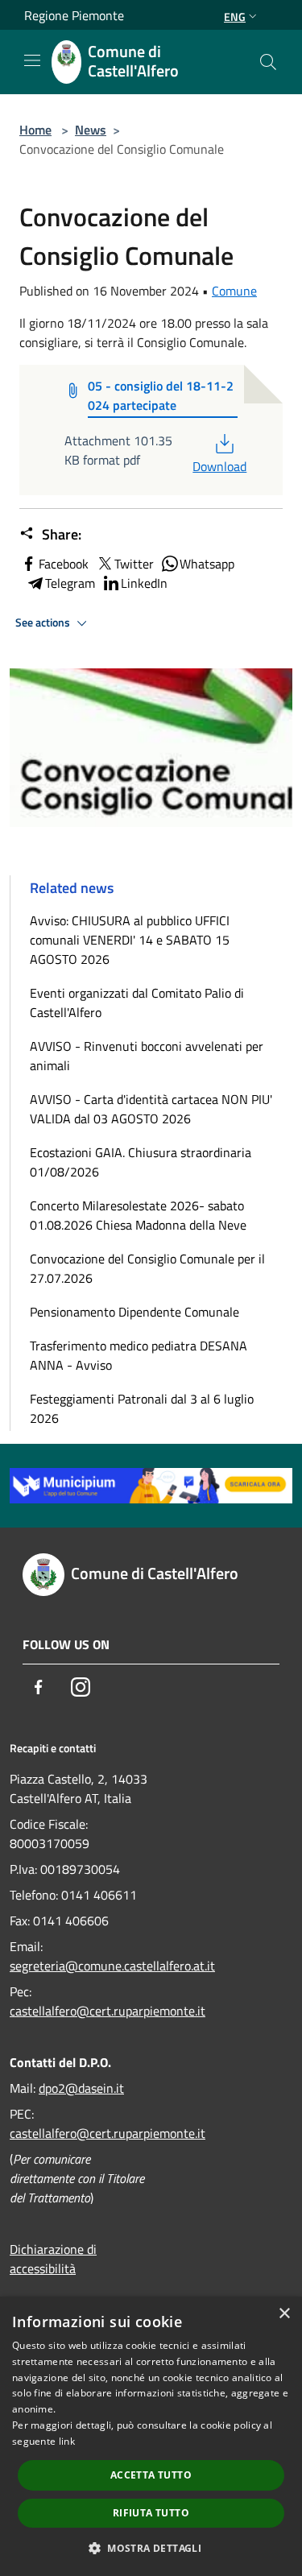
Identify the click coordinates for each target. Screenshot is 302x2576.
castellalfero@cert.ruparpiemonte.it (108, 2011)
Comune (234, 291)
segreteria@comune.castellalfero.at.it (112, 1966)
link (67, 2441)
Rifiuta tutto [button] (151, 2513)
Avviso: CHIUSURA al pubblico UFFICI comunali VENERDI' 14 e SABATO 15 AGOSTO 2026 (130, 940)
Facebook (64, 564)
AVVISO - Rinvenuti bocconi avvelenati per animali (147, 1056)
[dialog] (151, 2436)
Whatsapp (207, 564)
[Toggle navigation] (32, 60)
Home (35, 130)
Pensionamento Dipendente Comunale (134, 1312)
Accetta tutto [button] (151, 2475)
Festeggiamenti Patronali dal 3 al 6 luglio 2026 (142, 1408)
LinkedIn (144, 583)
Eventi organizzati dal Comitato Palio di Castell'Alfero (137, 1003)
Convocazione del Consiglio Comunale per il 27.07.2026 (147, 1268)
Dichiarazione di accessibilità (53, 2259)
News (91, 130)
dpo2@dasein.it (81, 2088)
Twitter (134, 564)
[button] (151, 2548)
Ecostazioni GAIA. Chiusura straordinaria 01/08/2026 (141, 1162)
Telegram (70, 583)
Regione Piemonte (74, 15)
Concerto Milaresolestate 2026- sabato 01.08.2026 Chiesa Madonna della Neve (138, 1215)
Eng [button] (235, 17)
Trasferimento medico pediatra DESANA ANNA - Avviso (139, 1355)
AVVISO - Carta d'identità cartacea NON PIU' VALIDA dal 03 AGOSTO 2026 (151, 1109)
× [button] (284, 2314)
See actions (44, 622)
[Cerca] (268, 62)
